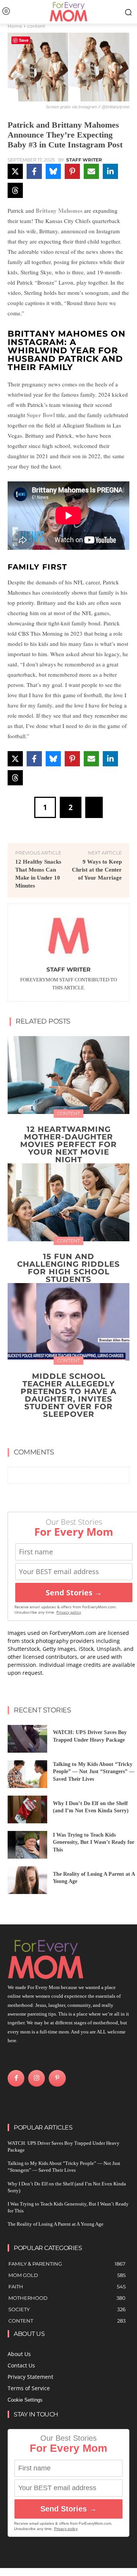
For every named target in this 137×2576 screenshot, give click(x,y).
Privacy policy (69, 1612)
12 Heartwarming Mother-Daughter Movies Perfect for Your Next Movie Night (68, 1144)
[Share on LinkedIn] (110, 171)
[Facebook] (16, 2078)
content (36, 26)
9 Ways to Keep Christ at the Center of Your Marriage (97, 870)
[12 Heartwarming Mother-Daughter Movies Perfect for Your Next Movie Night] (68, 1075)
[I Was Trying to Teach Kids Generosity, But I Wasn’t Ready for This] (27, 1845)
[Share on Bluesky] (53, 171)
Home (15, 26)
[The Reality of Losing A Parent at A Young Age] (27, 1880)
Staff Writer (84, 160)
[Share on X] (15, 171)
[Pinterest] (57, 2078)
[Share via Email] (91, 171)
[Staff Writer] (68, 936)
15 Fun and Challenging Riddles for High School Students (68, 1268)
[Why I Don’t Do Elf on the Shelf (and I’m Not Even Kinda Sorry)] (27, 1809)
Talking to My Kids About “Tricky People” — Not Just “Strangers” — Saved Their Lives (94, 1772)
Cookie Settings (25, 2400)
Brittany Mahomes (59, 210)
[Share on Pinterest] (72, 171)
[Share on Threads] (15, 190)
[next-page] (73, 1431)
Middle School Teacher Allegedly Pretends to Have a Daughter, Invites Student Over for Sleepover (68, 1395)
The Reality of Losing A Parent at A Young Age (56, 2224)
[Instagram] (37, 2078)
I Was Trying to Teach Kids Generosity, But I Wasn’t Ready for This (94, 1842)
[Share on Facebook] (34, 171)
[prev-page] (61, 1431)
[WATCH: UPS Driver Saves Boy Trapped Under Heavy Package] (27, 1739)
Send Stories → (74, 1593)
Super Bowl (41, 415)
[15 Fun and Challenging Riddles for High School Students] (68, 1202)
